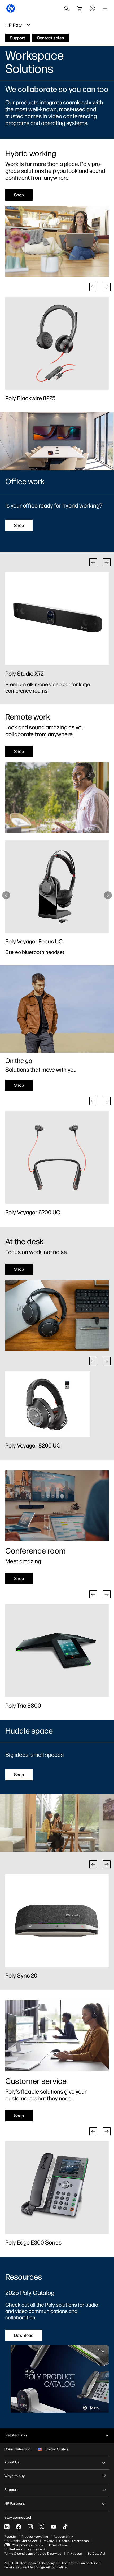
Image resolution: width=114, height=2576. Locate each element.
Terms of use (58, 2545)
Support (11, 2490)
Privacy (48, 2541)
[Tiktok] (65, 2527)
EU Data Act (96, 2554)
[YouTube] (54, 2527)
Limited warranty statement (25, 2549)
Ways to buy (14, 2476)
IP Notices (74, 2554)
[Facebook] (19, 2527)
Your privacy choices (27, 2545)
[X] (42, 2527)
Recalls (10, 2537)
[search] (67, 8)
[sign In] (92, 8)
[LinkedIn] (7, 2527)
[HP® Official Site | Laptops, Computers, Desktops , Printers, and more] (11, 8)
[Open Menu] (105, 8)
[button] (93, 287)
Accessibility (63, 2537)
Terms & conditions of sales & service (33, 2554)
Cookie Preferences (74, 2541)
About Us (12, 2462)
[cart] (80, 8)
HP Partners (15, 2503)
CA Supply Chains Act (21, 2541)
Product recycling (35, 2537)
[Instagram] (30, 2527)
